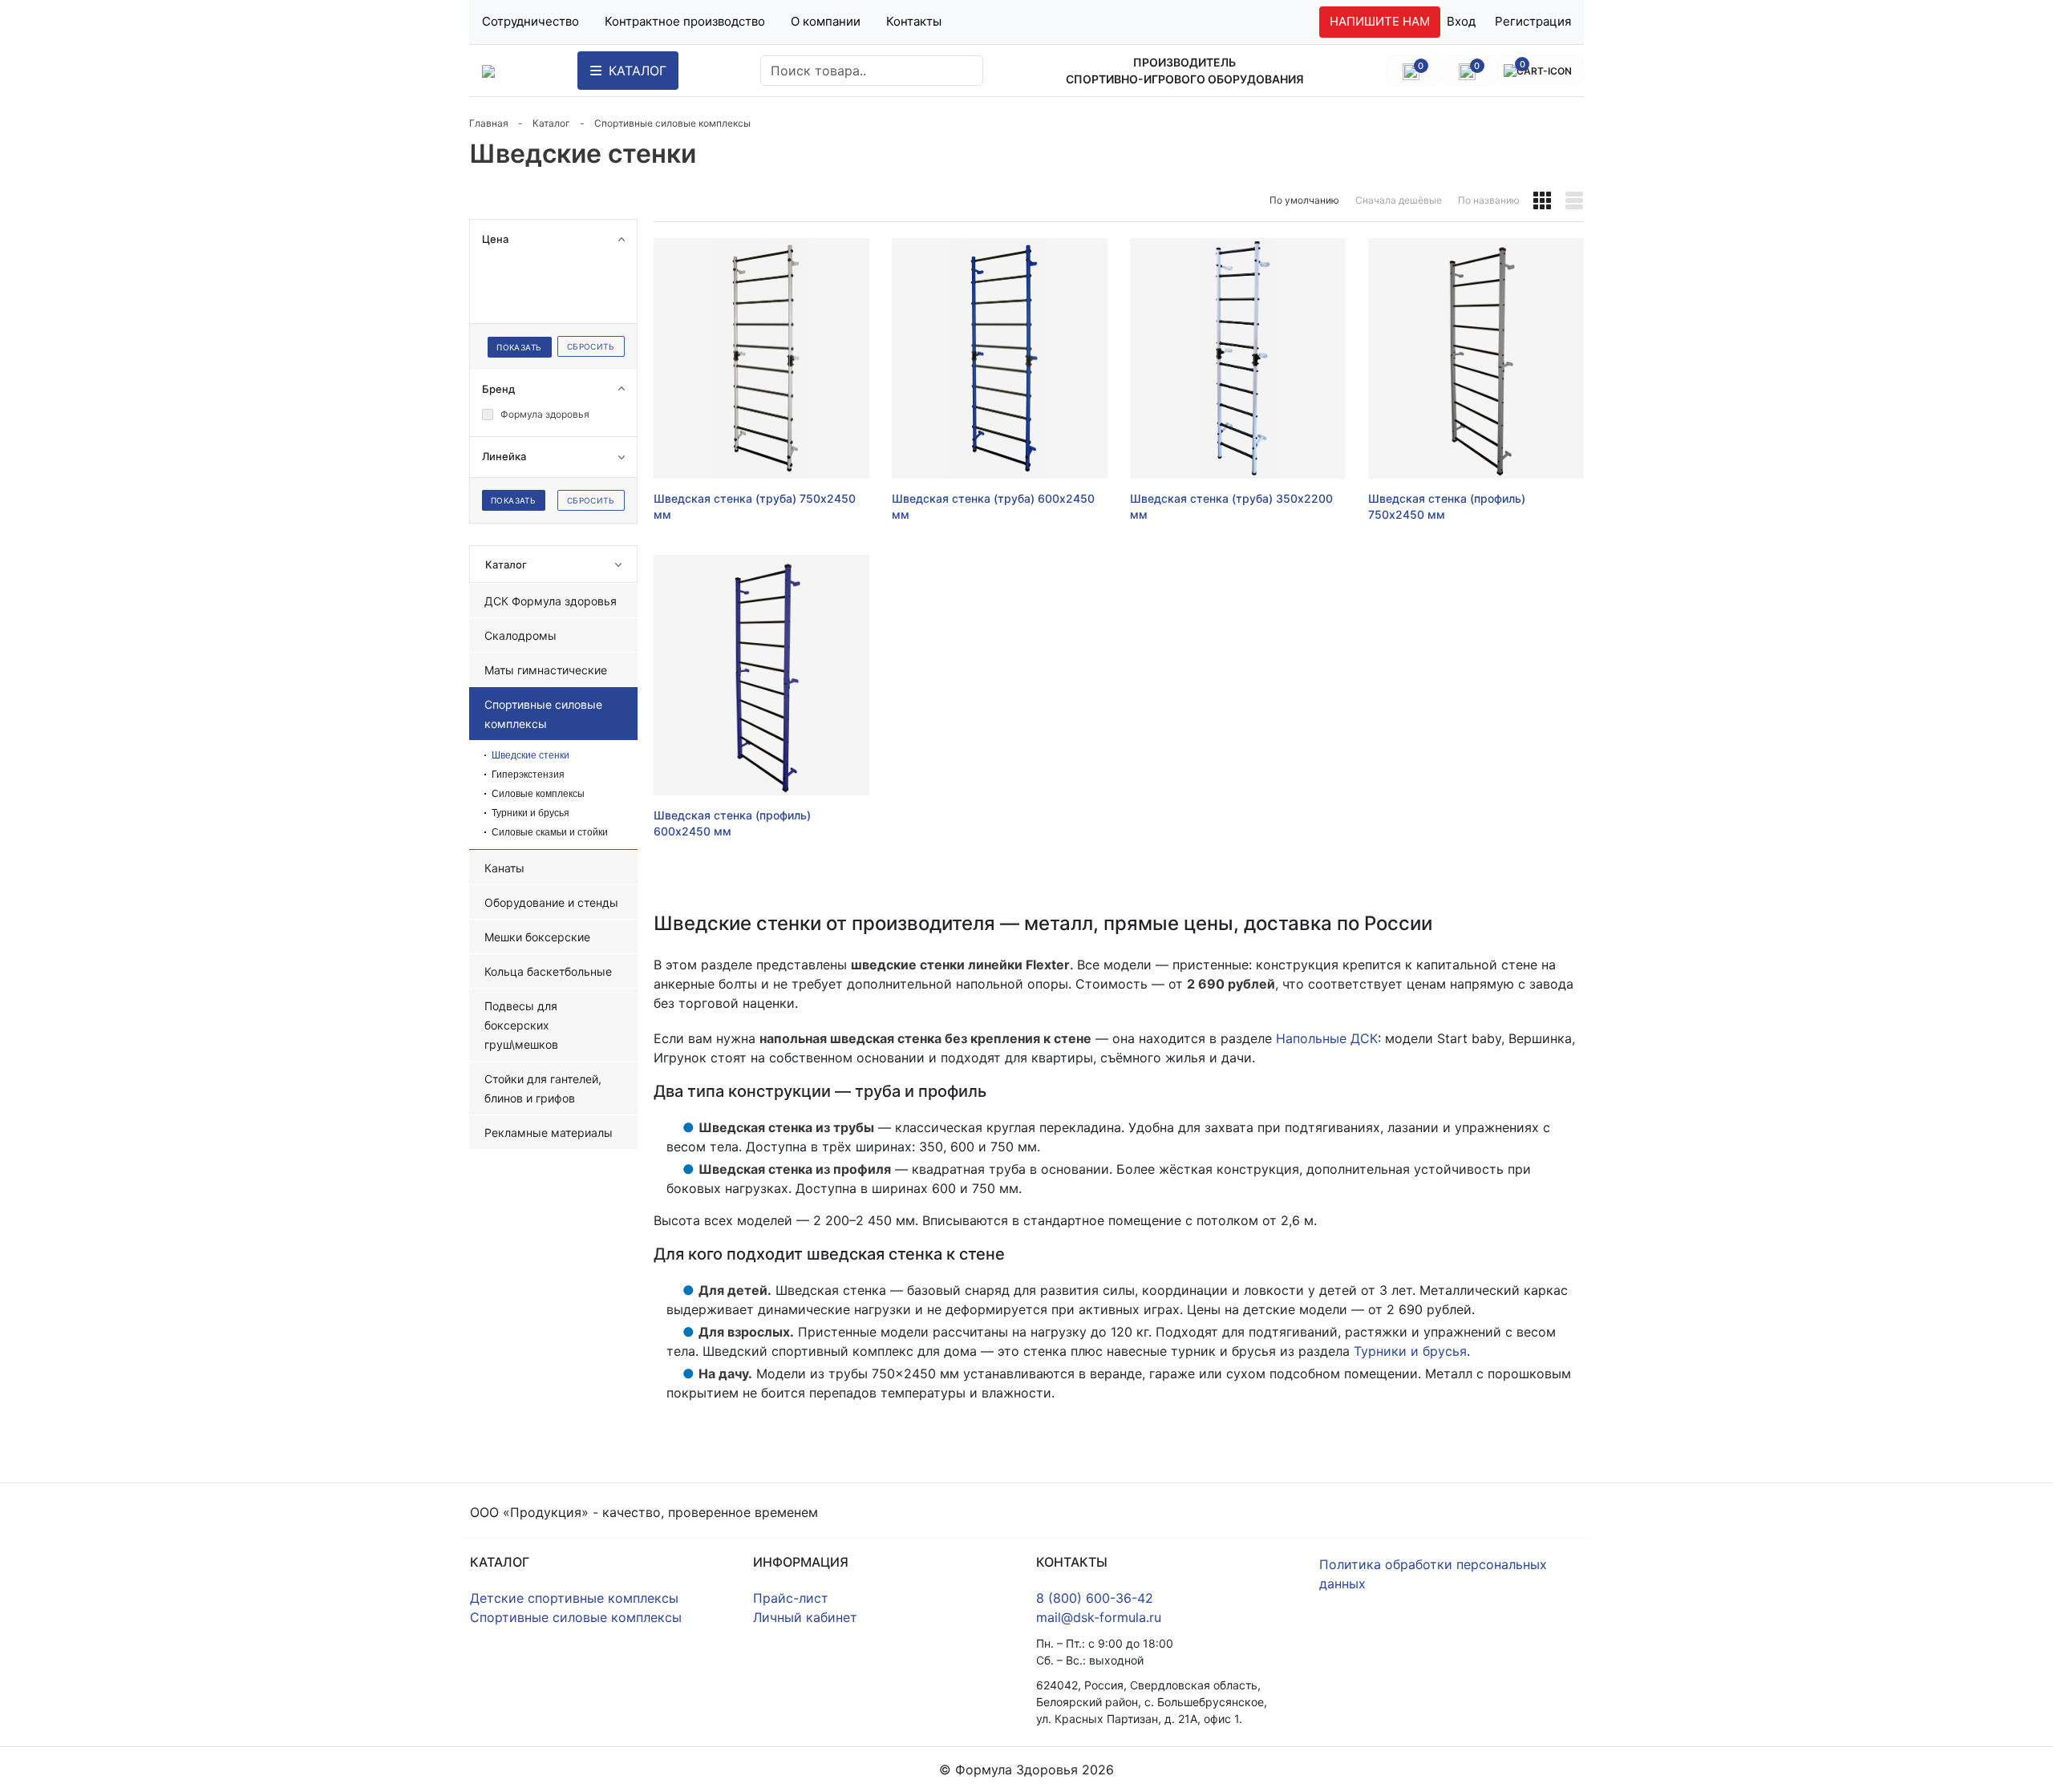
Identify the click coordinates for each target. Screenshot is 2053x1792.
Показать (519, 347)
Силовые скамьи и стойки (550, 832)
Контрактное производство (685, 21)
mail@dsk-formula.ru (1099, 1617)
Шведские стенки (530, 755)
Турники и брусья (530, 813)
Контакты (914, 21)
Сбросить (591, 346)
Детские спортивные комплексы (574, 1598)
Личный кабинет (805, 1617)
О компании (826, 21)
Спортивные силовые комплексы (576, 1617)
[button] (1542, 200)
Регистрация (1533, 21)
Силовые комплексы (538, 794)
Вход (1461, 21)
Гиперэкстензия (528, 775)
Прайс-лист (791, 1598)
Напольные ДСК (1327, 1038)
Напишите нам (1380, 21)
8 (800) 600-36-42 (1095, 1598)
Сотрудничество (530, 21)
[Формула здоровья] (488, 71)
